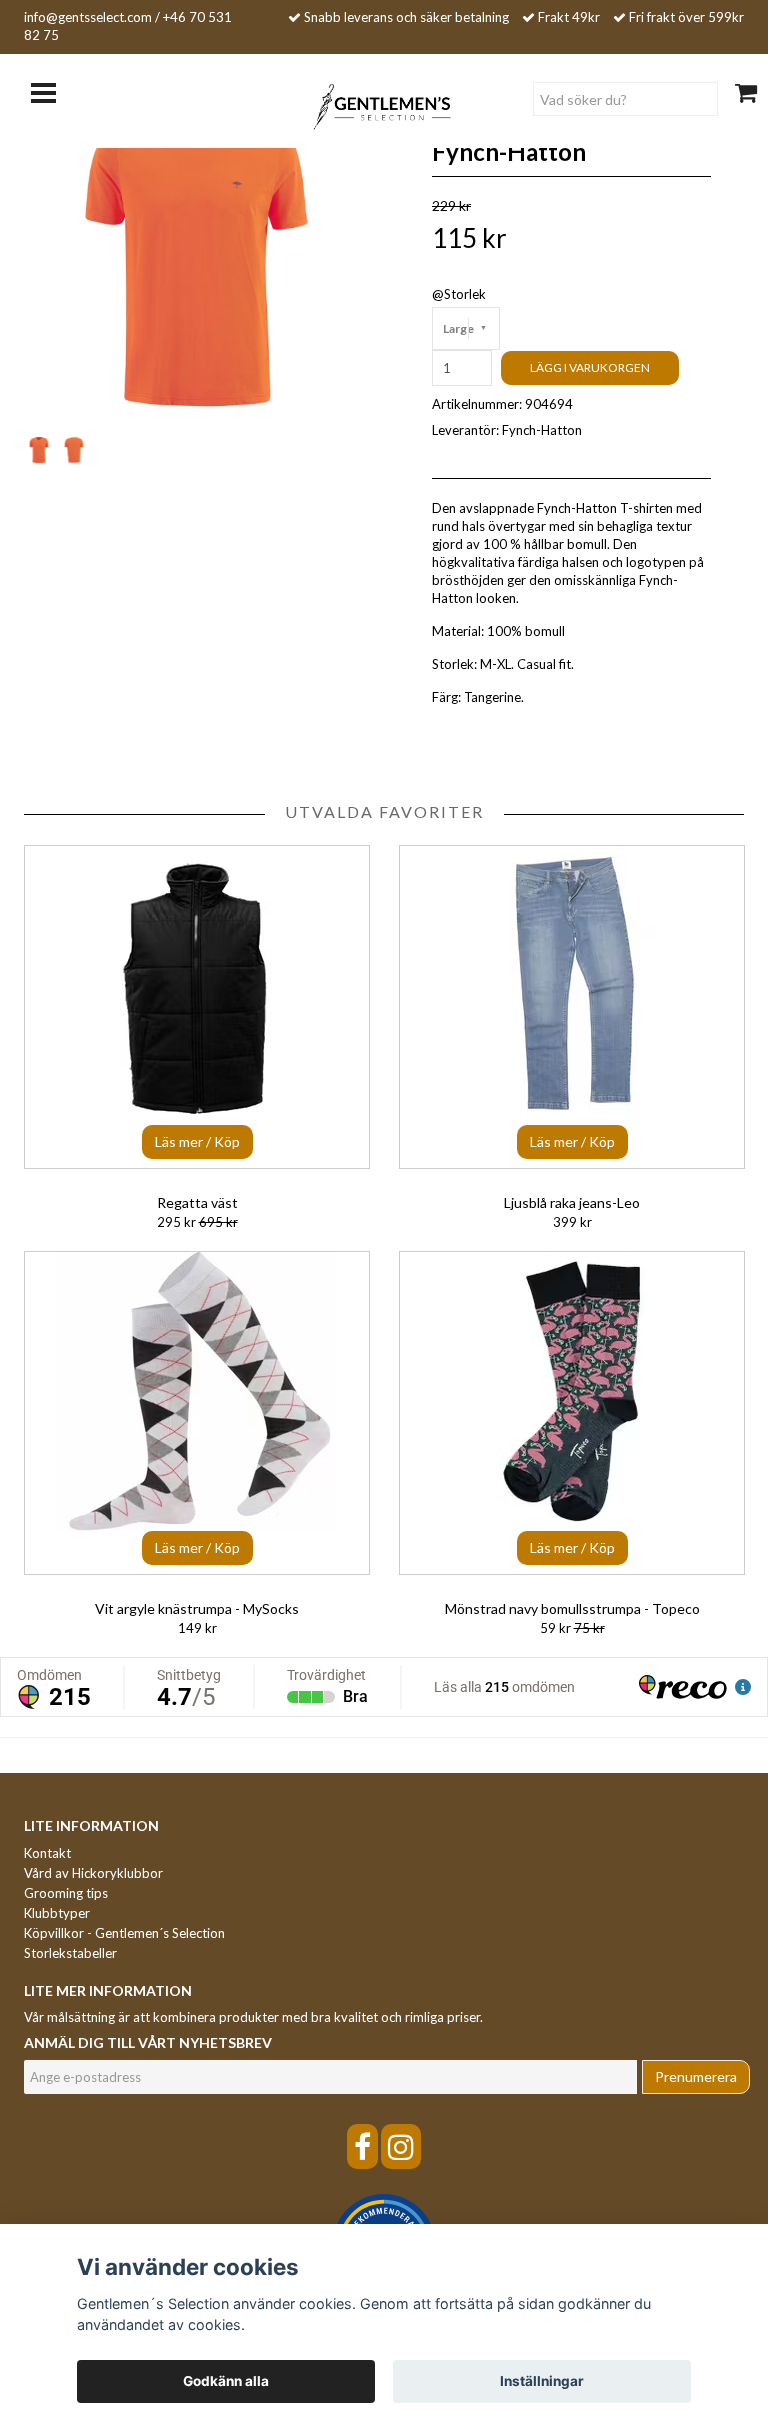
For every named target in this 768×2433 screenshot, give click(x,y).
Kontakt (47, 1853)
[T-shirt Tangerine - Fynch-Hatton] (196, 257)
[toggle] (53, 91)
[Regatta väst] (197, 1007)
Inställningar (542, 2381)
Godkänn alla (226, 2381)
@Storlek (459, 294)
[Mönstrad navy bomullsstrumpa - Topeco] (572, 1413)
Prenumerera (696, 2076)
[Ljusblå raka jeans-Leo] (572, 1007)
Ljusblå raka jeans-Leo (572, 1202)
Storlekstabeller (70, 1953)
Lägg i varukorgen (590, 367)
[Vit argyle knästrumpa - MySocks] (197, 1413)
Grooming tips (66, 1893)
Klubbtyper (57, 1913)
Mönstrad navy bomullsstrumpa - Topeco (572, 1608)
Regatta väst (197, 1202)
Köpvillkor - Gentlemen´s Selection (124, 1933)
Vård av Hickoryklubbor (93, 1873)
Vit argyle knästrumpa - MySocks (197, 1608)
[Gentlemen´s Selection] (384, 105)
